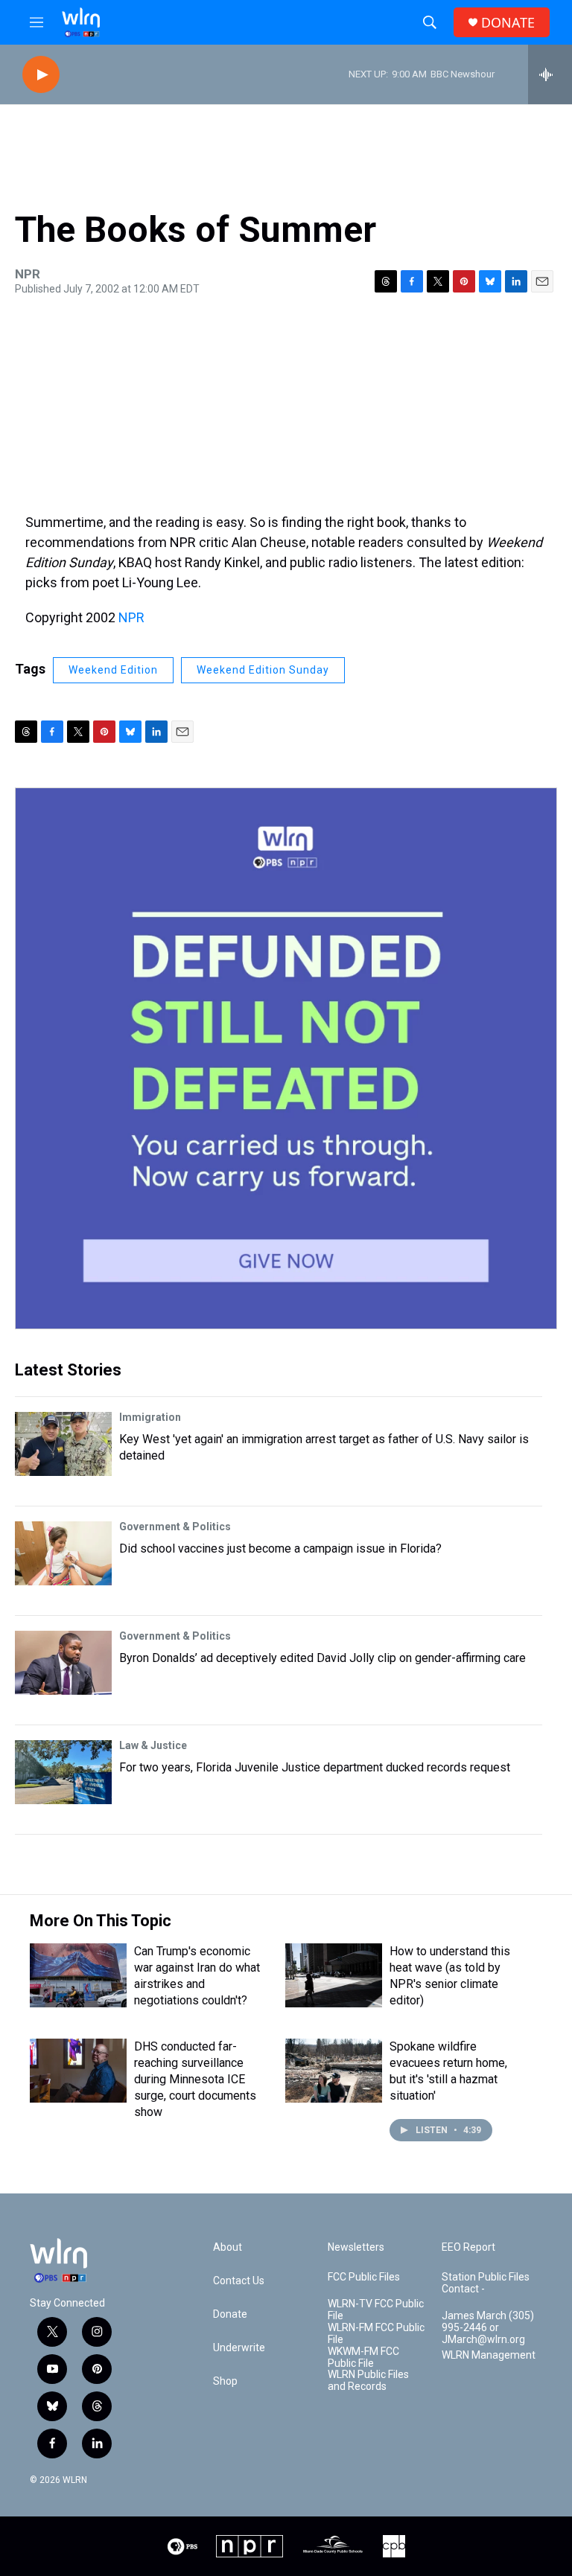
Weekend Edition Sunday (263, 670)
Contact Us (239, 2281)
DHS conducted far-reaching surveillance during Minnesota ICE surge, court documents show (195, 2079)
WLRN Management (489, 2355)
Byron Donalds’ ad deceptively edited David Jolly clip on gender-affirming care (322, 1658)
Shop (225, 2381)
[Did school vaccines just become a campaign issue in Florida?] (63, 1553)
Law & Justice (153, 1745)
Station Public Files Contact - (486, 2283)
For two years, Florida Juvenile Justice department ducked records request (315, 1767)
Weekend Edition (113, 670)
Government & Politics (175, 1527)
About (228, 2247)
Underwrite (239, 2348)
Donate (230, 2314)
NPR (131, 617)
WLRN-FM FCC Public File (376, 2334)
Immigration (150, 1417)
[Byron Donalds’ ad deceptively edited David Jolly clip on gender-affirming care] (63, 1663)
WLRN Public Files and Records (368, 2381)
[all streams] (550, 74)
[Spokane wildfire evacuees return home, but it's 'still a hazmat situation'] (334, 2071)
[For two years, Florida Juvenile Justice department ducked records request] (63, 1772)
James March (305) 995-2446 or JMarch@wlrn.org (488, 2328)
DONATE (508, 23)
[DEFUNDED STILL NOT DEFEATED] (286, 1058)
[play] (41, 75)
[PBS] (182, 2546)
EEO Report (468, 2247)
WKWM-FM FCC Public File (363, 2358)
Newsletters (356, 2247)
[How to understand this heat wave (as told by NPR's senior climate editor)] (334, 1975)
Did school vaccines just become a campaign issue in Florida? (280, 1549)
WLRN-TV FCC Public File (376, 2310)
